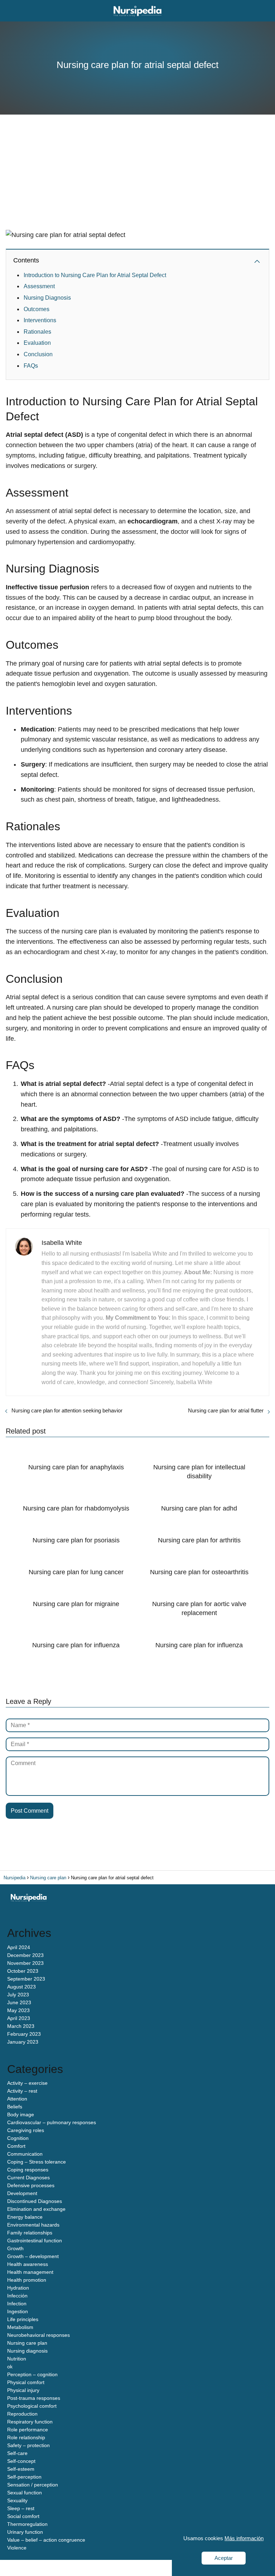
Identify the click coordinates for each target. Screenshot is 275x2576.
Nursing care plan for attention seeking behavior (67, 1410)
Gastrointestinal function (35, 2241)
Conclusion (38, 354)
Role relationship (26, 2437)
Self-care (17, 2453)
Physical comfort (26, 2382)
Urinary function (25, 2532)
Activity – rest (22, 2091)
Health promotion (27, 2280)
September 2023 (26, 1979)
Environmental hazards (33, 2225)
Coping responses (28, 2170)
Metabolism (20, 2327)
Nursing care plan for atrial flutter (226, 1410)
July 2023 (18, 1995)
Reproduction (22, 2414)
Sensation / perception (33, 2485)
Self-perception (24, 2477)
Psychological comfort (32, 2406)
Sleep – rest (21, 2508)
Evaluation (37, 343)
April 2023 (19, 2018)
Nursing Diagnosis (47, 298)
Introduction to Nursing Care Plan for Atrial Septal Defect (95, 275)
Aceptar (224, 2558)
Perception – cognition (32, 2374)
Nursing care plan (27, 2343)
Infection (17, 2304)
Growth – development (33, 2256)
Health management (30, 2272)
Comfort (16, 2146)
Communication (25, 2154)
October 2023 (23, 1971)
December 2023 (25, 1955)
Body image (21, 2115)
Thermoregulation (27, 2524)
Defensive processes (31, 2185)
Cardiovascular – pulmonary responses (52, 2122)
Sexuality (17, 2500)
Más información (244, 2538)
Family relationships (30, 2233)
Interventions (40, 320)
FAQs (31, 366)
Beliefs (15, 2107)
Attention (17, 2099)
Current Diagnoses (28, 2178)
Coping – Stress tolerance (37, 2162)
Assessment (39, 286)
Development (22, 2193)
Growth (15, 2248)
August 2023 (21, 1987)
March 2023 (21, 2026)
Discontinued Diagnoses (35, 2201)
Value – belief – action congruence (46, 2540)
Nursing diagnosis (27, 2351)
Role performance (28, 2430)
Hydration (18, 2288)
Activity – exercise (27, 2083)
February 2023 (24, 2034)
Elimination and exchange (36, 2209)
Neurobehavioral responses (38, 2335)
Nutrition (17, 2359)
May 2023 (18, 2010)
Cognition (18, 2138)
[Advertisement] (137, 176)
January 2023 (23, 2042)
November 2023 (25, 1963)
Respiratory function (30, 2422)
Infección (17, 2296)
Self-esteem (21, 2469)
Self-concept (21, 2461)
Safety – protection (28, 2445)
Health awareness (28, 2264)
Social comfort (23, 2516)
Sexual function (25, 2493)
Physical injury (23, 2390)
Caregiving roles (26, 2130)
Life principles (23, 2319)
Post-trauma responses (34, 2398)
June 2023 (19, 2002)
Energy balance (25, 2217)
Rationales (37, 332)
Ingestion (18, 2311)
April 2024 (19, 1947)
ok (10, 2367)
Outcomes (37, 309)
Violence (17, 2548)
